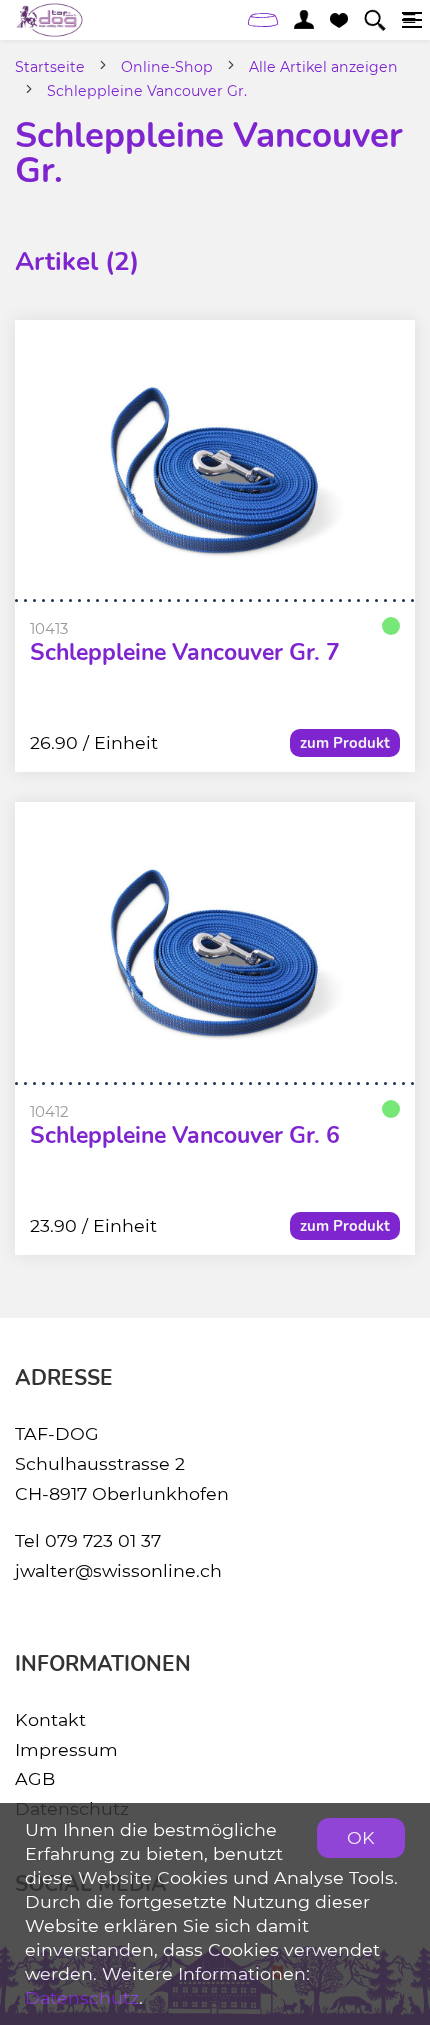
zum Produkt (345, 743)
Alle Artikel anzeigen (323, 67)
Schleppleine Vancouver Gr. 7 (185, 653)
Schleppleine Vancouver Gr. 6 (185, 1136)
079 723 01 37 (103, 1540)
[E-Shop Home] (49, 20)
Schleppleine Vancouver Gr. (147, 91)
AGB (35, 1778)
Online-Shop (167, 67)
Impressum (66, 1749)
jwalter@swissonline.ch (118, 1570)
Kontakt (50, 1719)
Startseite (50, 67)
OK (361, 1837)
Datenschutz (82, 1997)
